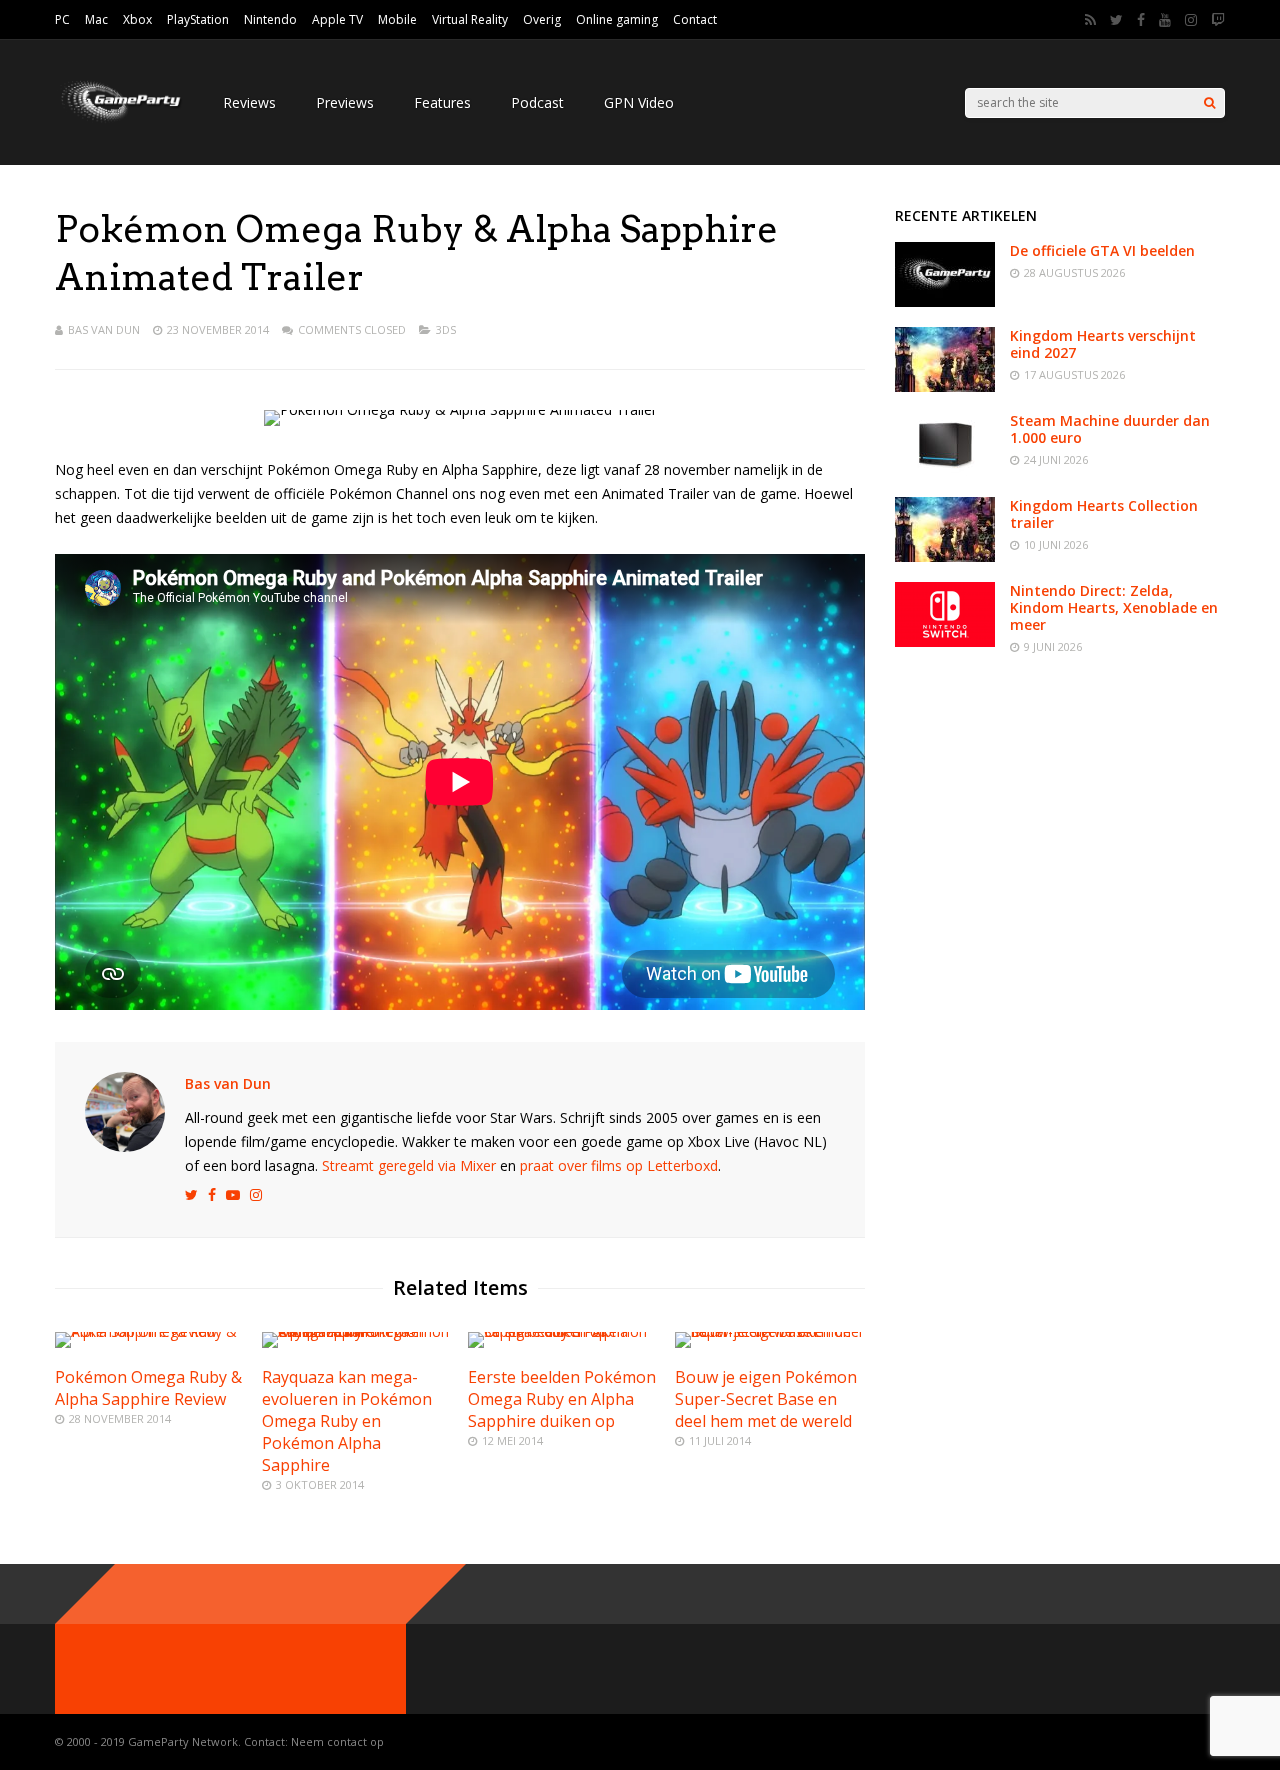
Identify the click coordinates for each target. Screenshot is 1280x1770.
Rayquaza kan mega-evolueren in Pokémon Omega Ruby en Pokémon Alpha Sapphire (347, 1421)
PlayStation (198, 19)
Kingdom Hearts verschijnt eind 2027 (1103, 344)
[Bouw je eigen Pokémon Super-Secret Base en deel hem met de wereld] (770, 1331)
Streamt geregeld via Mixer (409, 1165)
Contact (695, 19)
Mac (96, 19)
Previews (345, 102)
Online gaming (617, 19)
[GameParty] (119, 120)
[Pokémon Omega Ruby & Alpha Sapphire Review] (150, 1331)
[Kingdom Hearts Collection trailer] (945, 556)
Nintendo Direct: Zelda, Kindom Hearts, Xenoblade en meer (1114, 607)
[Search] (1209, 103)
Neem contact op (337, 1741)
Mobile (397, 19)
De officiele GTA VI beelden (1102, 250)
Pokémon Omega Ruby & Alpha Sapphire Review (148, 1388)
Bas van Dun (104, 329)
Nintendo (270, 19)
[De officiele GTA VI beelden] (945, 301)
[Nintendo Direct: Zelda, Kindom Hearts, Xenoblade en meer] (945, 641)
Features (442, 102)
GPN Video (639, 102)
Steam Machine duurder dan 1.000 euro (1110, 429)
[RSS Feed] (1090, 20)
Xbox (137, 19)
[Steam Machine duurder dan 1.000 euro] (945, 471)
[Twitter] (1116, 20)
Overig (542, 19)
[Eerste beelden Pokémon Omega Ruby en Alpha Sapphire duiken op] (563, 1331)
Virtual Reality (470, 19)
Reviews (249, 102)
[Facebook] (1141, 20)
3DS (446, 329)
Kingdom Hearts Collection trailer (1104, 514)
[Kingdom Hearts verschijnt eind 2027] (945, 386)
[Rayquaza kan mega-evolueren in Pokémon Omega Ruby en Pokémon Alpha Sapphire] (357, 1331)
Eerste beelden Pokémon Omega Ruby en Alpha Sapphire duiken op (562, 1399)
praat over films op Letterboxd (619, 1165)
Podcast (537, 102)
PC (62, 19)
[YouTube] (1165, 20)
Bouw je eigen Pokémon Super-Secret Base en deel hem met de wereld (766, 1399)
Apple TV (337, 19)
